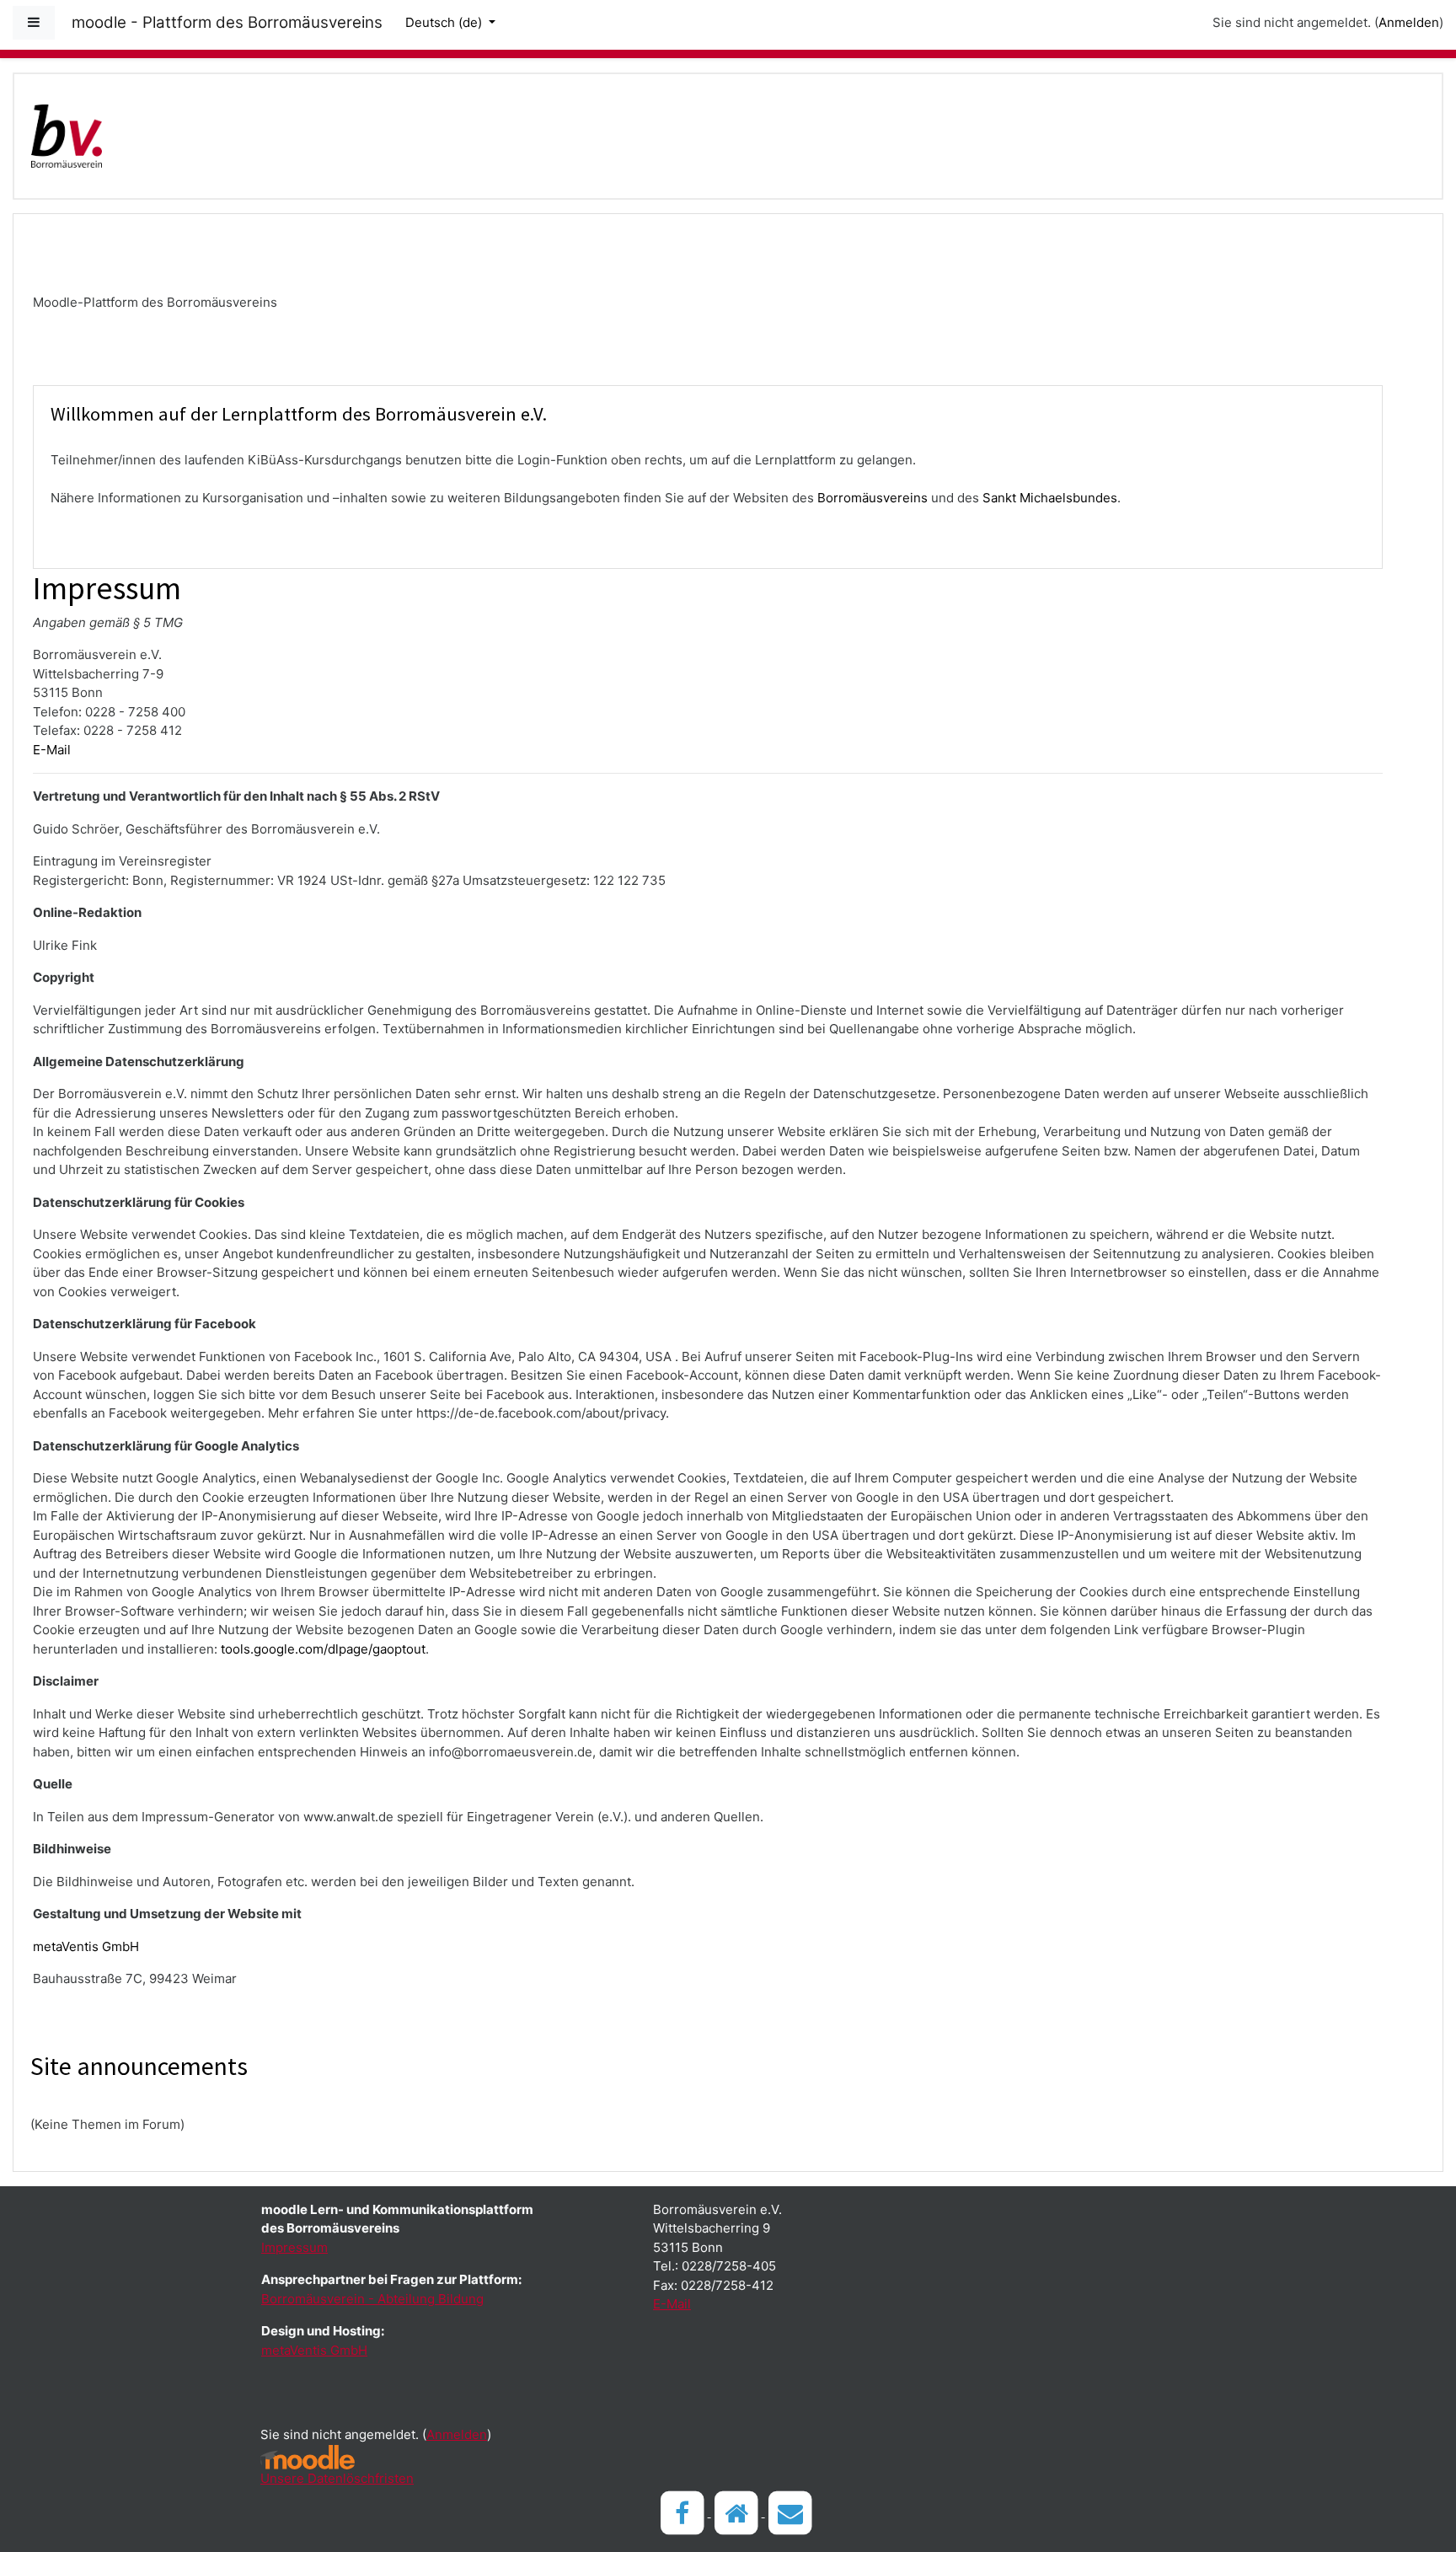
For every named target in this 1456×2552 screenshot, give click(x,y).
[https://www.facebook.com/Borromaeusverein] (684, 2512)
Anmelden (1409, 22)
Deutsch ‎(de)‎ (445, 22)
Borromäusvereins (873, 498)
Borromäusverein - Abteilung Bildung (372, 2299)
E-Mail (52, 750)
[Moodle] (308, 2457)
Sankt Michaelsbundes (1050, 498)
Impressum (294, 2247)
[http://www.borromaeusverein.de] (738, 2512)
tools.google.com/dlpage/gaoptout (323, 1649)
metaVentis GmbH (86, 1946)
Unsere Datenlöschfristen (337, 2478)
